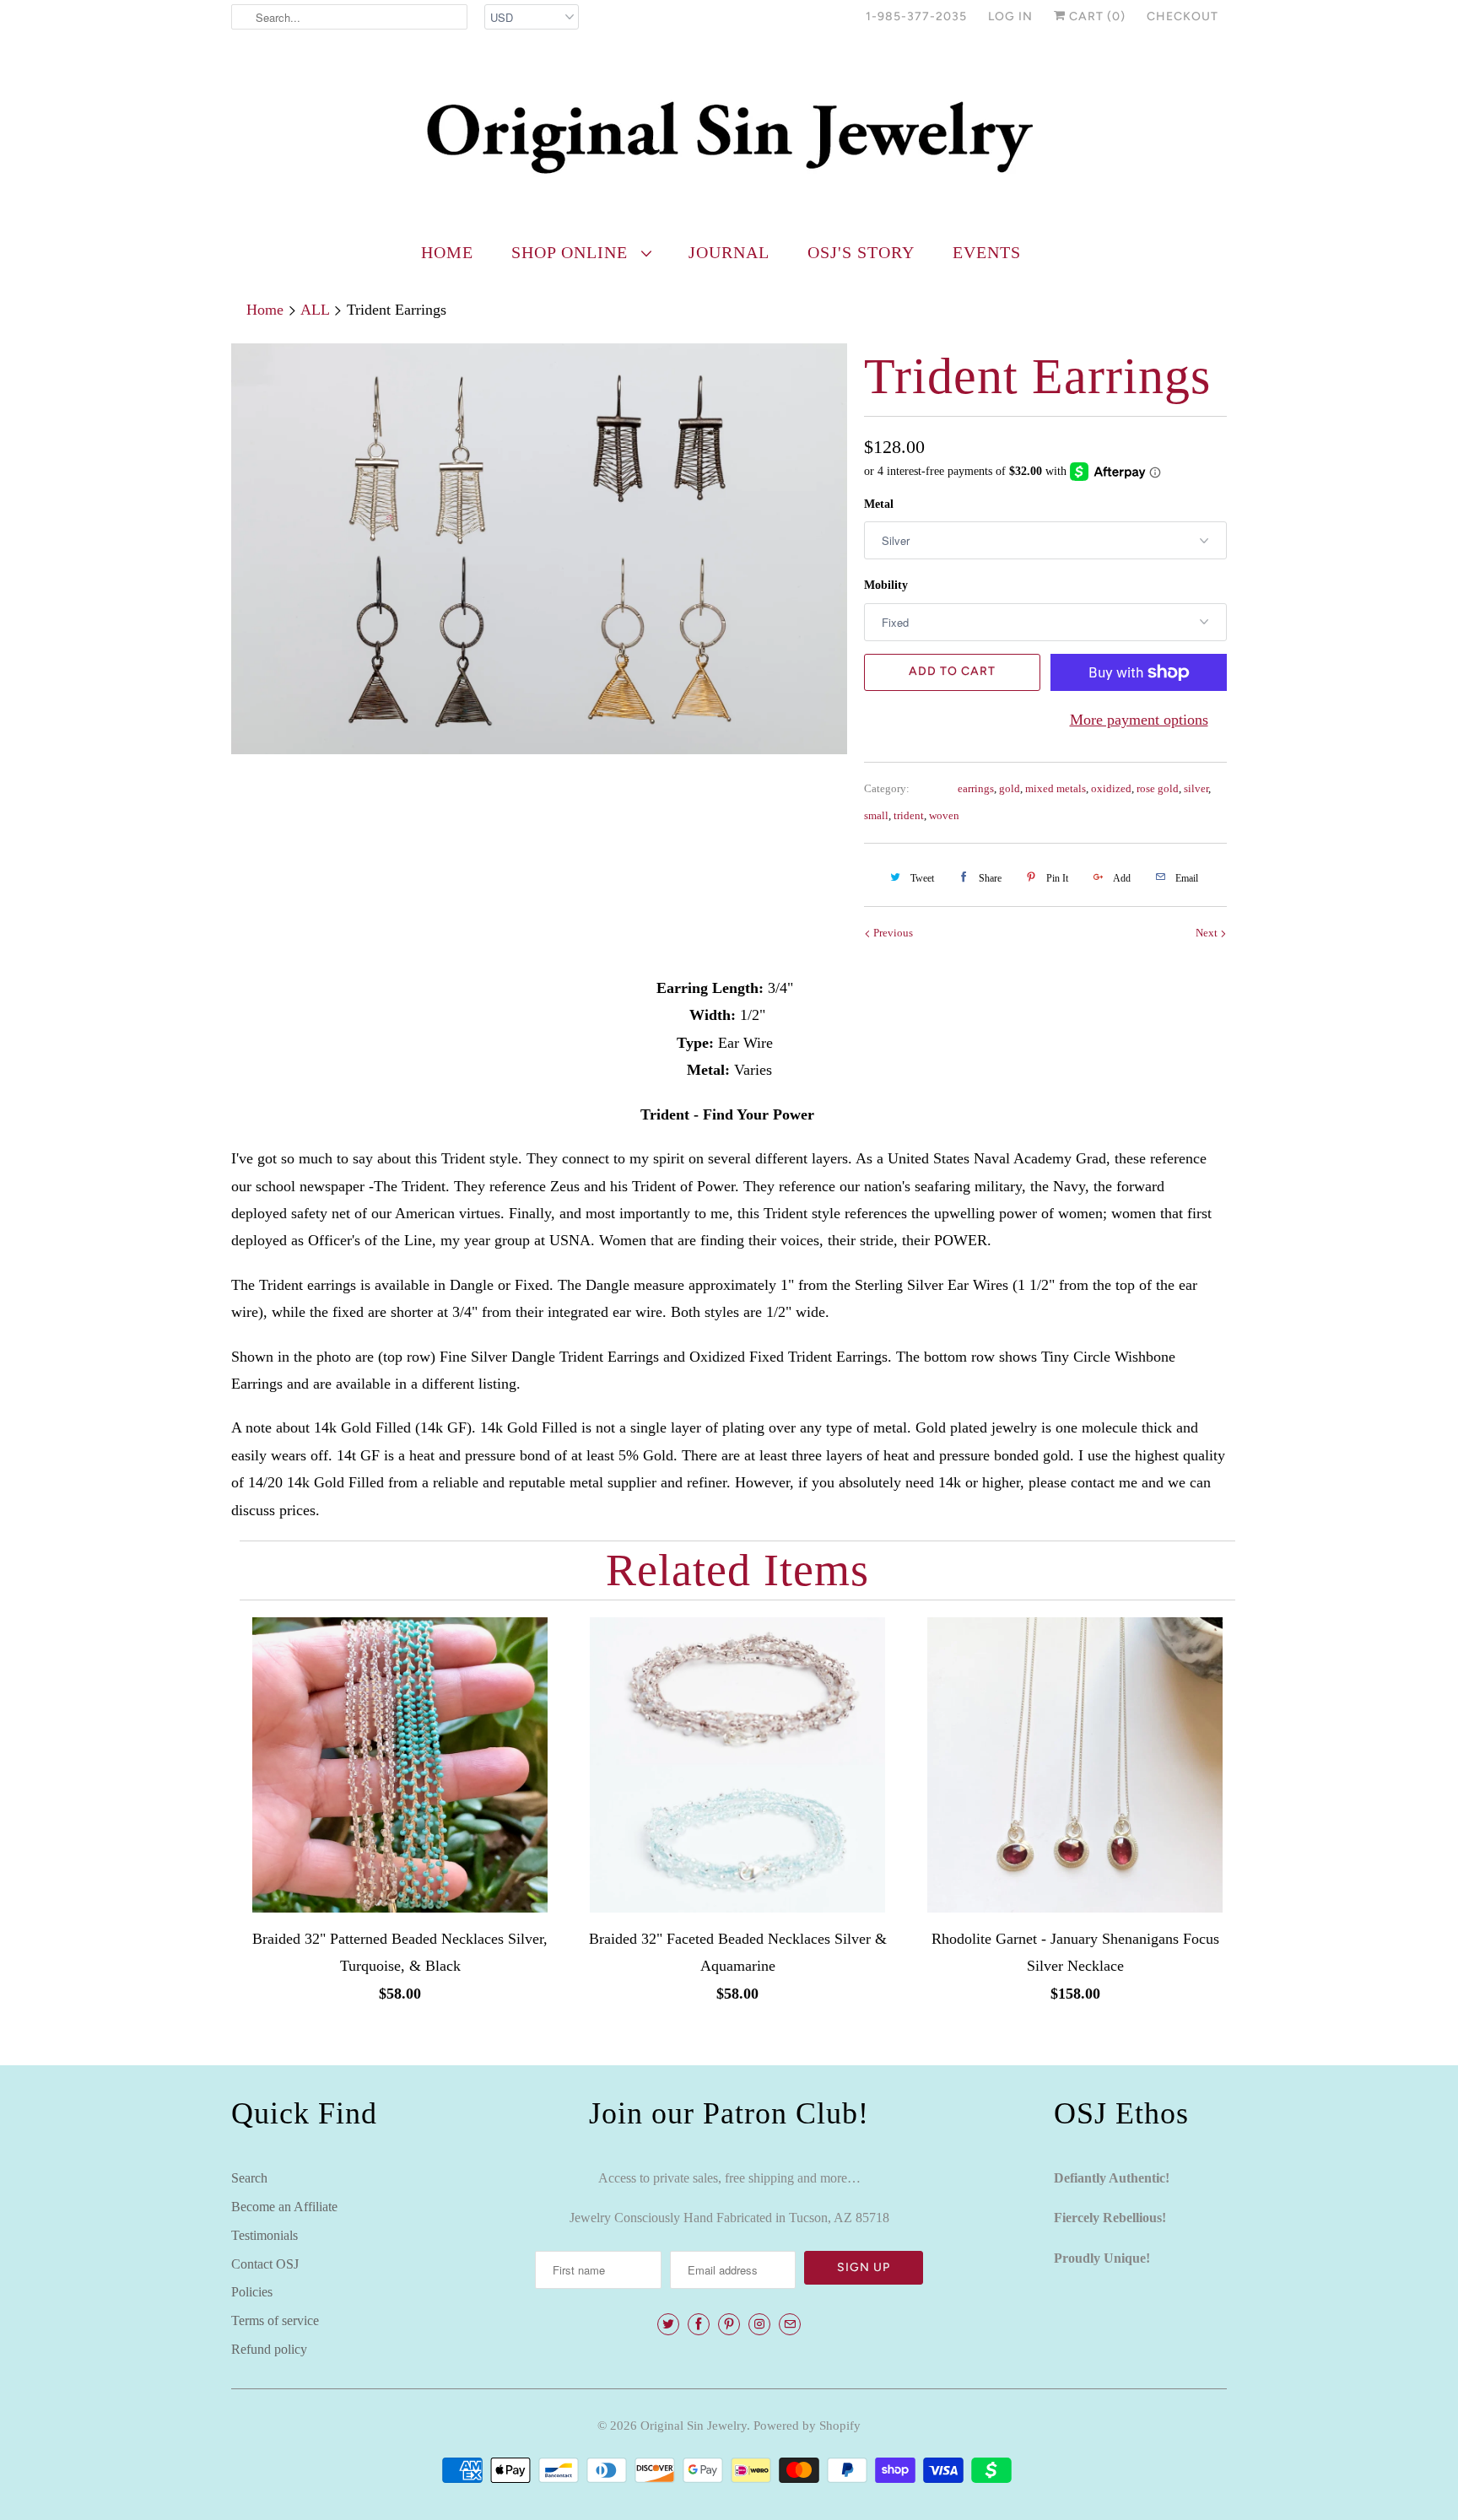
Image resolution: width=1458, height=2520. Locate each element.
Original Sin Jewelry (694, 2426)
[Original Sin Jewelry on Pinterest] (729, 2324)
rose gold (1158, 788)
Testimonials (265, 2235)
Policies (252, 2292)
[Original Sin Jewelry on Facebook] (699, 2324)
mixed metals (1056, 788)
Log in (1010, 16)
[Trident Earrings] (539, 549)
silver (1196, 788)
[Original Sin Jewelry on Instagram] (759, 2324)
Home (447, 252)
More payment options (1139, 720)
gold (1010, 788)
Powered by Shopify (807, 2426)
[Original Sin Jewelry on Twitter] (668, 2324)
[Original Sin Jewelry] (729, 136)
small (876, 815)
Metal (879, 504)
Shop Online (572, 252)
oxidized (1111, 788)
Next (1208, 933)
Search (249, 2178)
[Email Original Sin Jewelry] (790, 2324)
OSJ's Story (861, 252)
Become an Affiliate (284, 2207)
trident (909, 815)
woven (944, 815)
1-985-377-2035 (916, 16)
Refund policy (269, 2349)
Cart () (1096, 16)
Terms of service (275, 2320)
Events (987, 252)
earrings (976, 788)
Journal (729, 252)
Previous (892, 933)
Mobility (886, 585)
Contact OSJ (265, 2264)
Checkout (1183, 16)
